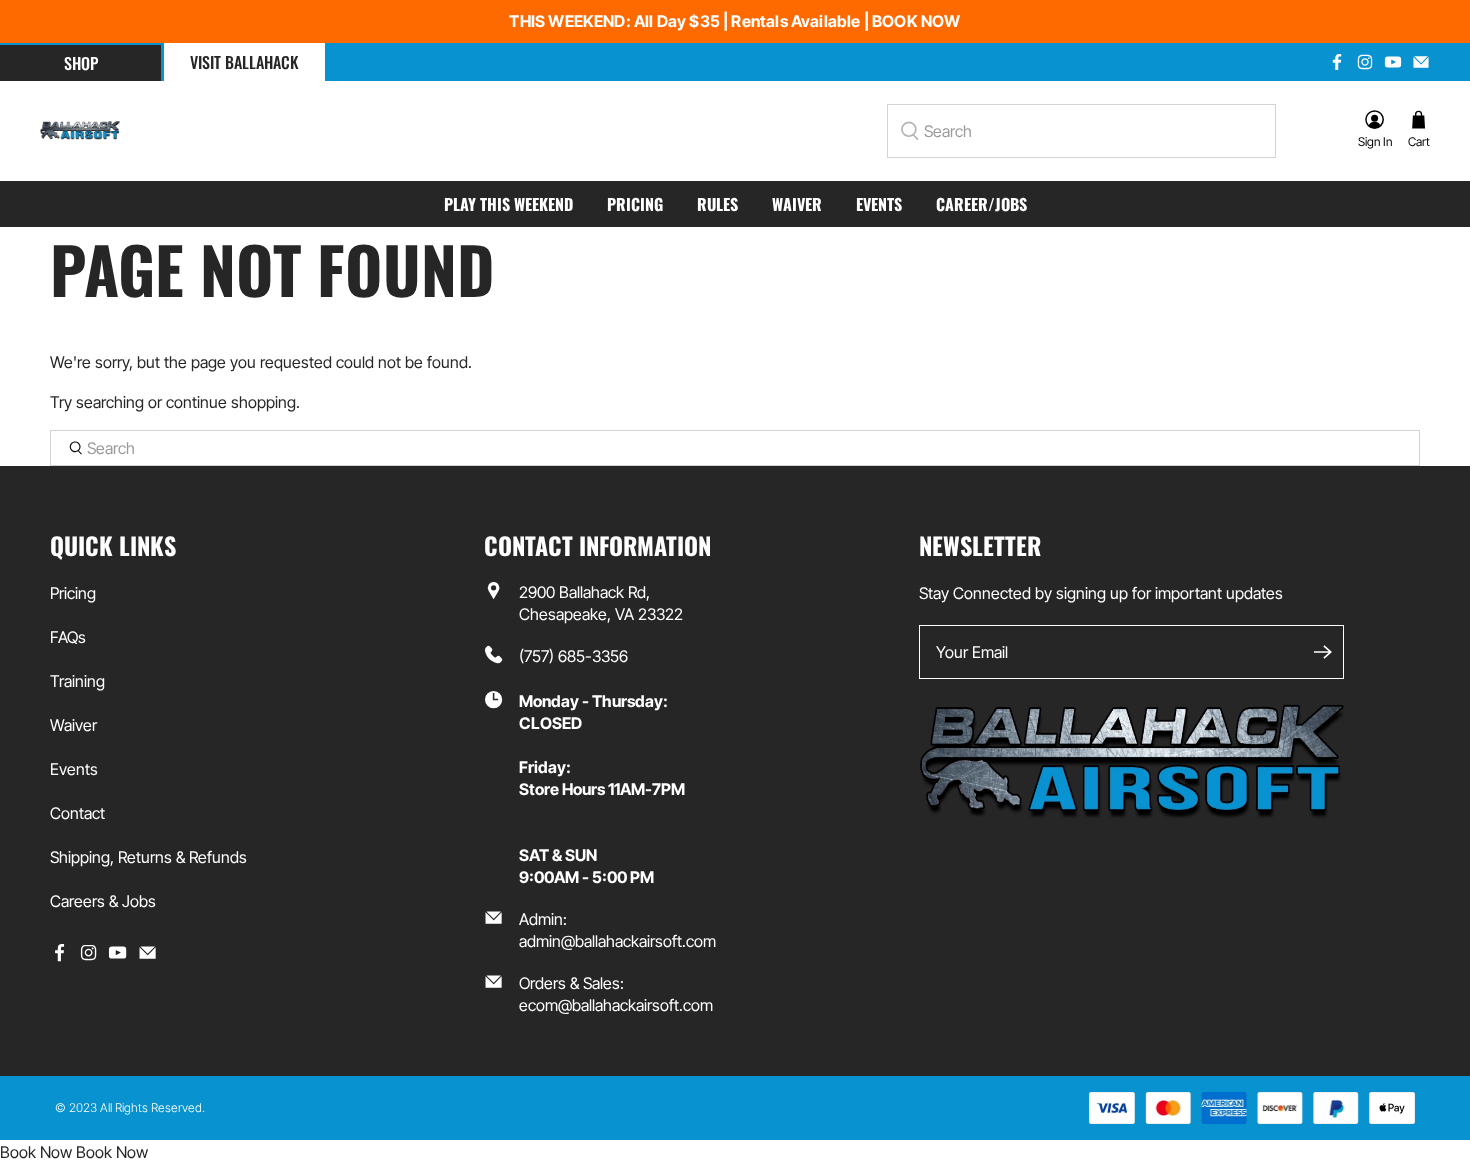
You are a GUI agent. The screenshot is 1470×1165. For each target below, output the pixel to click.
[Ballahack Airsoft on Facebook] (1337, 62)
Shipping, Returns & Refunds (148, 857)
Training (77, 681)
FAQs (68, 637)
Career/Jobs (981, 204)
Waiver (797, 204)
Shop (81, 63)
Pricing (635, 204)
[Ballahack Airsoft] (80, 131)
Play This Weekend (508, 204)
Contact (77, 813)
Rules (717, 204)
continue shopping (231, 402)
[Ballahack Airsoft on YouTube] (1393, 62)
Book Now (36, 1152)
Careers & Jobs (103, 901)
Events (879, 204)
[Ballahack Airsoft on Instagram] (1365, 62)
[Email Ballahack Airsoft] (1421, 62)
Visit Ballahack (244, 62)
